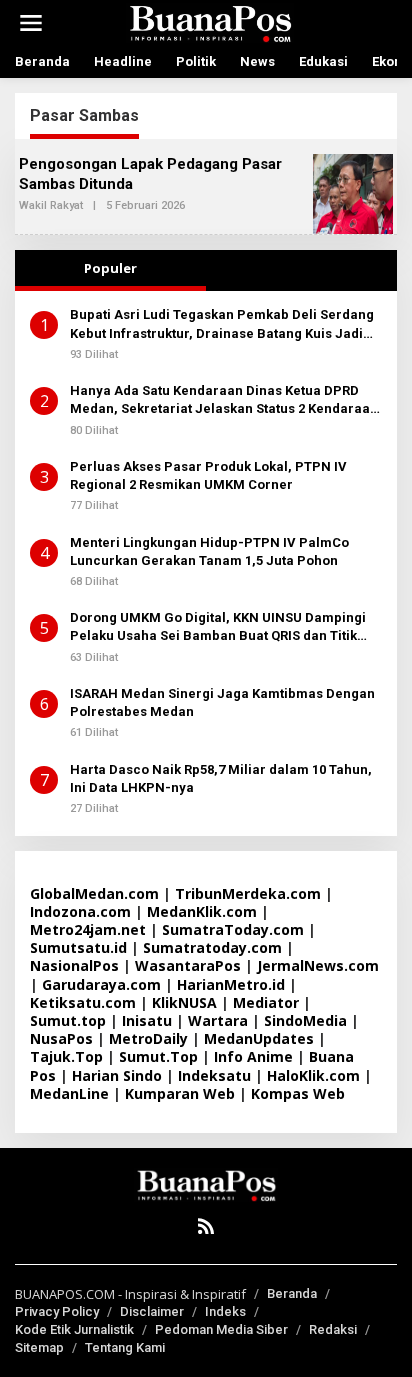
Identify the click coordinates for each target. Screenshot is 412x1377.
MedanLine (69, 1093)
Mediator (266, 1002)
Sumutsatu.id (78, 947)
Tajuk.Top (66, 1056)
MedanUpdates (259, 1038)
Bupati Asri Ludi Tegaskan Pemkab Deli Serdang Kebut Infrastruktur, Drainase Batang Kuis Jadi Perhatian (222, 324)
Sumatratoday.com (212, 947)
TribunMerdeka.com (248, 893)
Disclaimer (152, 1311)
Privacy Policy (57, 1311)
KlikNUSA (184, 1002)
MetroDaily (148, 1038)
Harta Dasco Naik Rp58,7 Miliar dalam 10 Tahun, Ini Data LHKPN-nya (221, 778)
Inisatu (147, 1020)
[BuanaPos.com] (210, 21)
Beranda (292, 1293)
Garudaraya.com (101, 984)
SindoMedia (305, 1020)
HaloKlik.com (313, 1075)
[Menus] (31, 23)
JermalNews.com (318, 965)
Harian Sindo (117, 1075)
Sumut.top (68, 1020)
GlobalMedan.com (94, 893)
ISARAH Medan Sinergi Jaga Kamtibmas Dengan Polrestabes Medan (222, 702)
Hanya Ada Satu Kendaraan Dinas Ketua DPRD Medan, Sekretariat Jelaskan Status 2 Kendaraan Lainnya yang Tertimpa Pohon (224, 400)
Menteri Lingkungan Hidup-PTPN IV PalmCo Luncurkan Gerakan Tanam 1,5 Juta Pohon (209, 551)
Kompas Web (298, 1093)
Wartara (218, 1020)
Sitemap (39, 1347)
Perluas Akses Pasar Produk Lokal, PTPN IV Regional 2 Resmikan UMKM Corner (208, 475)
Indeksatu (214, 1075)
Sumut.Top (158, 1056)
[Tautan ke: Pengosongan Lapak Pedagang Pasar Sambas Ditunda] (353, 192)
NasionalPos (74, 965)
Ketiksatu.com (83, 1002)
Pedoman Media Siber (221, 1329)
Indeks (225, 1311)
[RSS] (206, 1226)
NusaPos (61, 1038)
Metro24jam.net (88, 929)
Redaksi (333, 1329)
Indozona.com (80, 911)
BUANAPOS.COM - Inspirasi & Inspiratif (130, 1294)
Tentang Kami (125, 1347)
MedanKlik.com (202, 911)
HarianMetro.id (231, 984)
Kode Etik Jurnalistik (74, 1329)
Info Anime (253, 1056)
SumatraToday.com (233, 929)
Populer (110, 268)
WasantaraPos (188, 965)
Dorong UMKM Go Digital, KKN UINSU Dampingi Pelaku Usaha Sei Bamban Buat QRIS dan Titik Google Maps (218, 627)
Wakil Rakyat (51, 205)
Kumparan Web (180, 1093)
